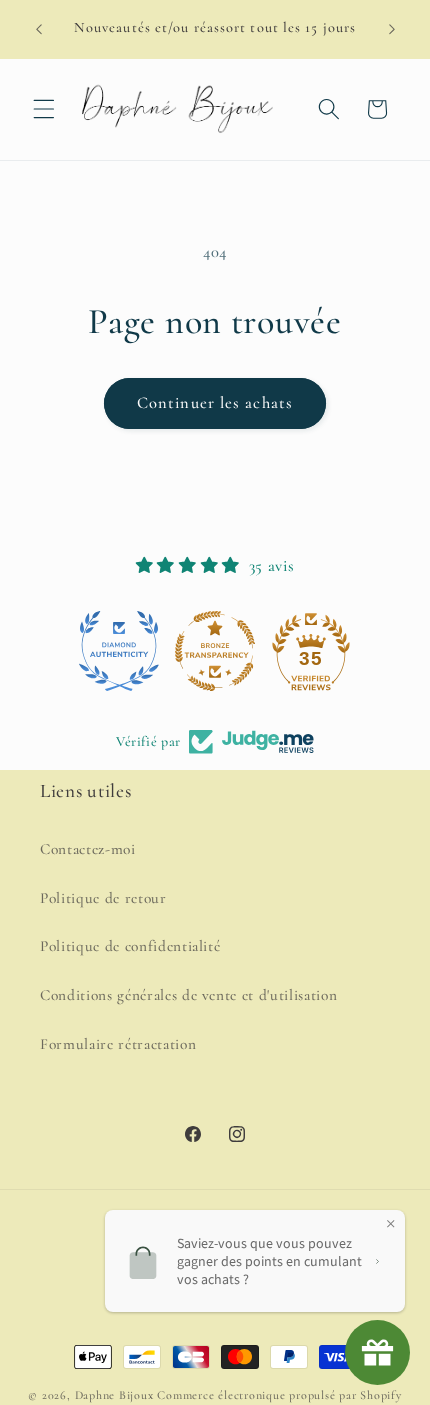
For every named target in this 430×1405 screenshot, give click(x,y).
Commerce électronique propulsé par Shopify (279, 1395)
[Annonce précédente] (39, 29)
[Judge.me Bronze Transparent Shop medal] (215, 651)
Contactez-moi (88, 849)
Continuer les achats (215, 403)
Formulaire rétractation (118, 1044)
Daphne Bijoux (114, 1395)
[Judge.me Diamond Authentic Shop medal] (119, 651)
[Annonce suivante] (392, 29)
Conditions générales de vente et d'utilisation (188, 995)
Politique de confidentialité (130, 946)
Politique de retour (103, 898)
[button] (44, 109)
